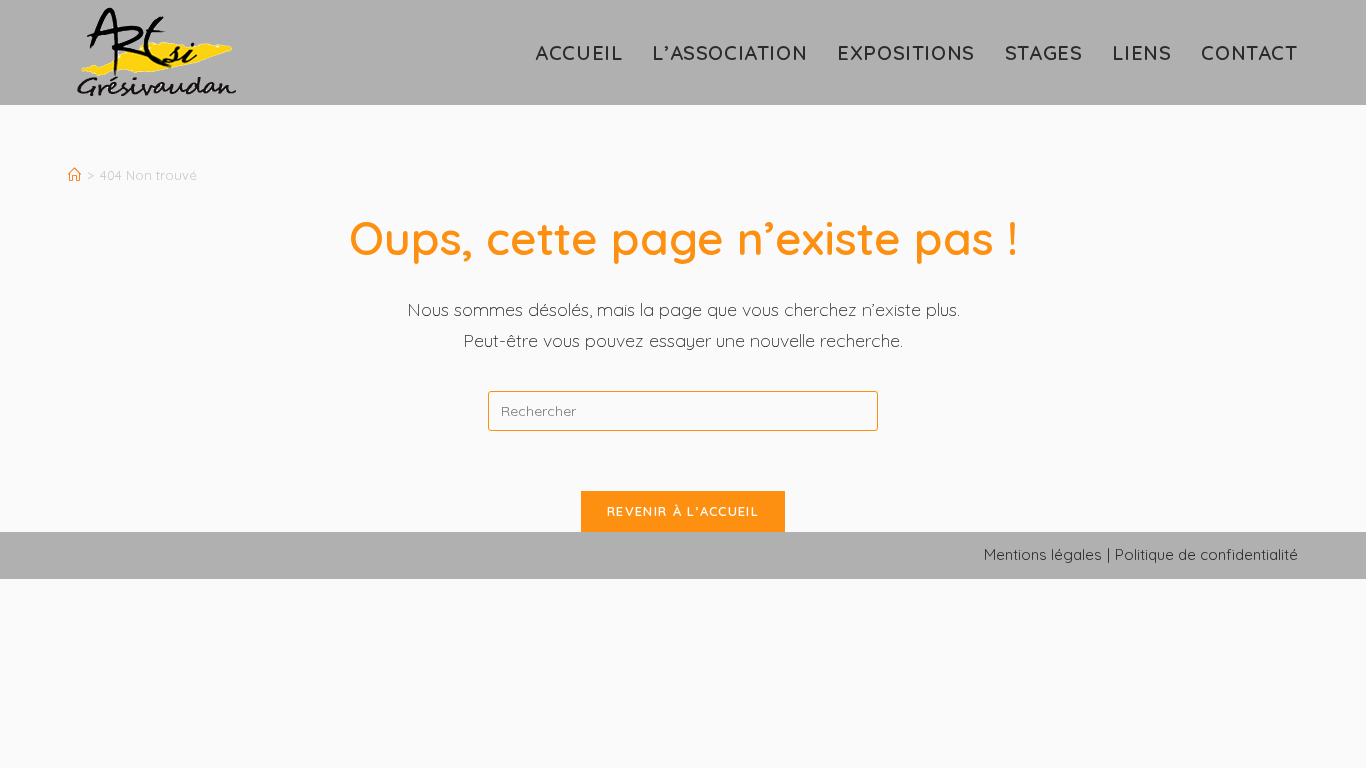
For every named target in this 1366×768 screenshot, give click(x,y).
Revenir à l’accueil (683, 511)
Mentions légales (1043, 554)
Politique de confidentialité (1206, 554)
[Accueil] (74, 175)
